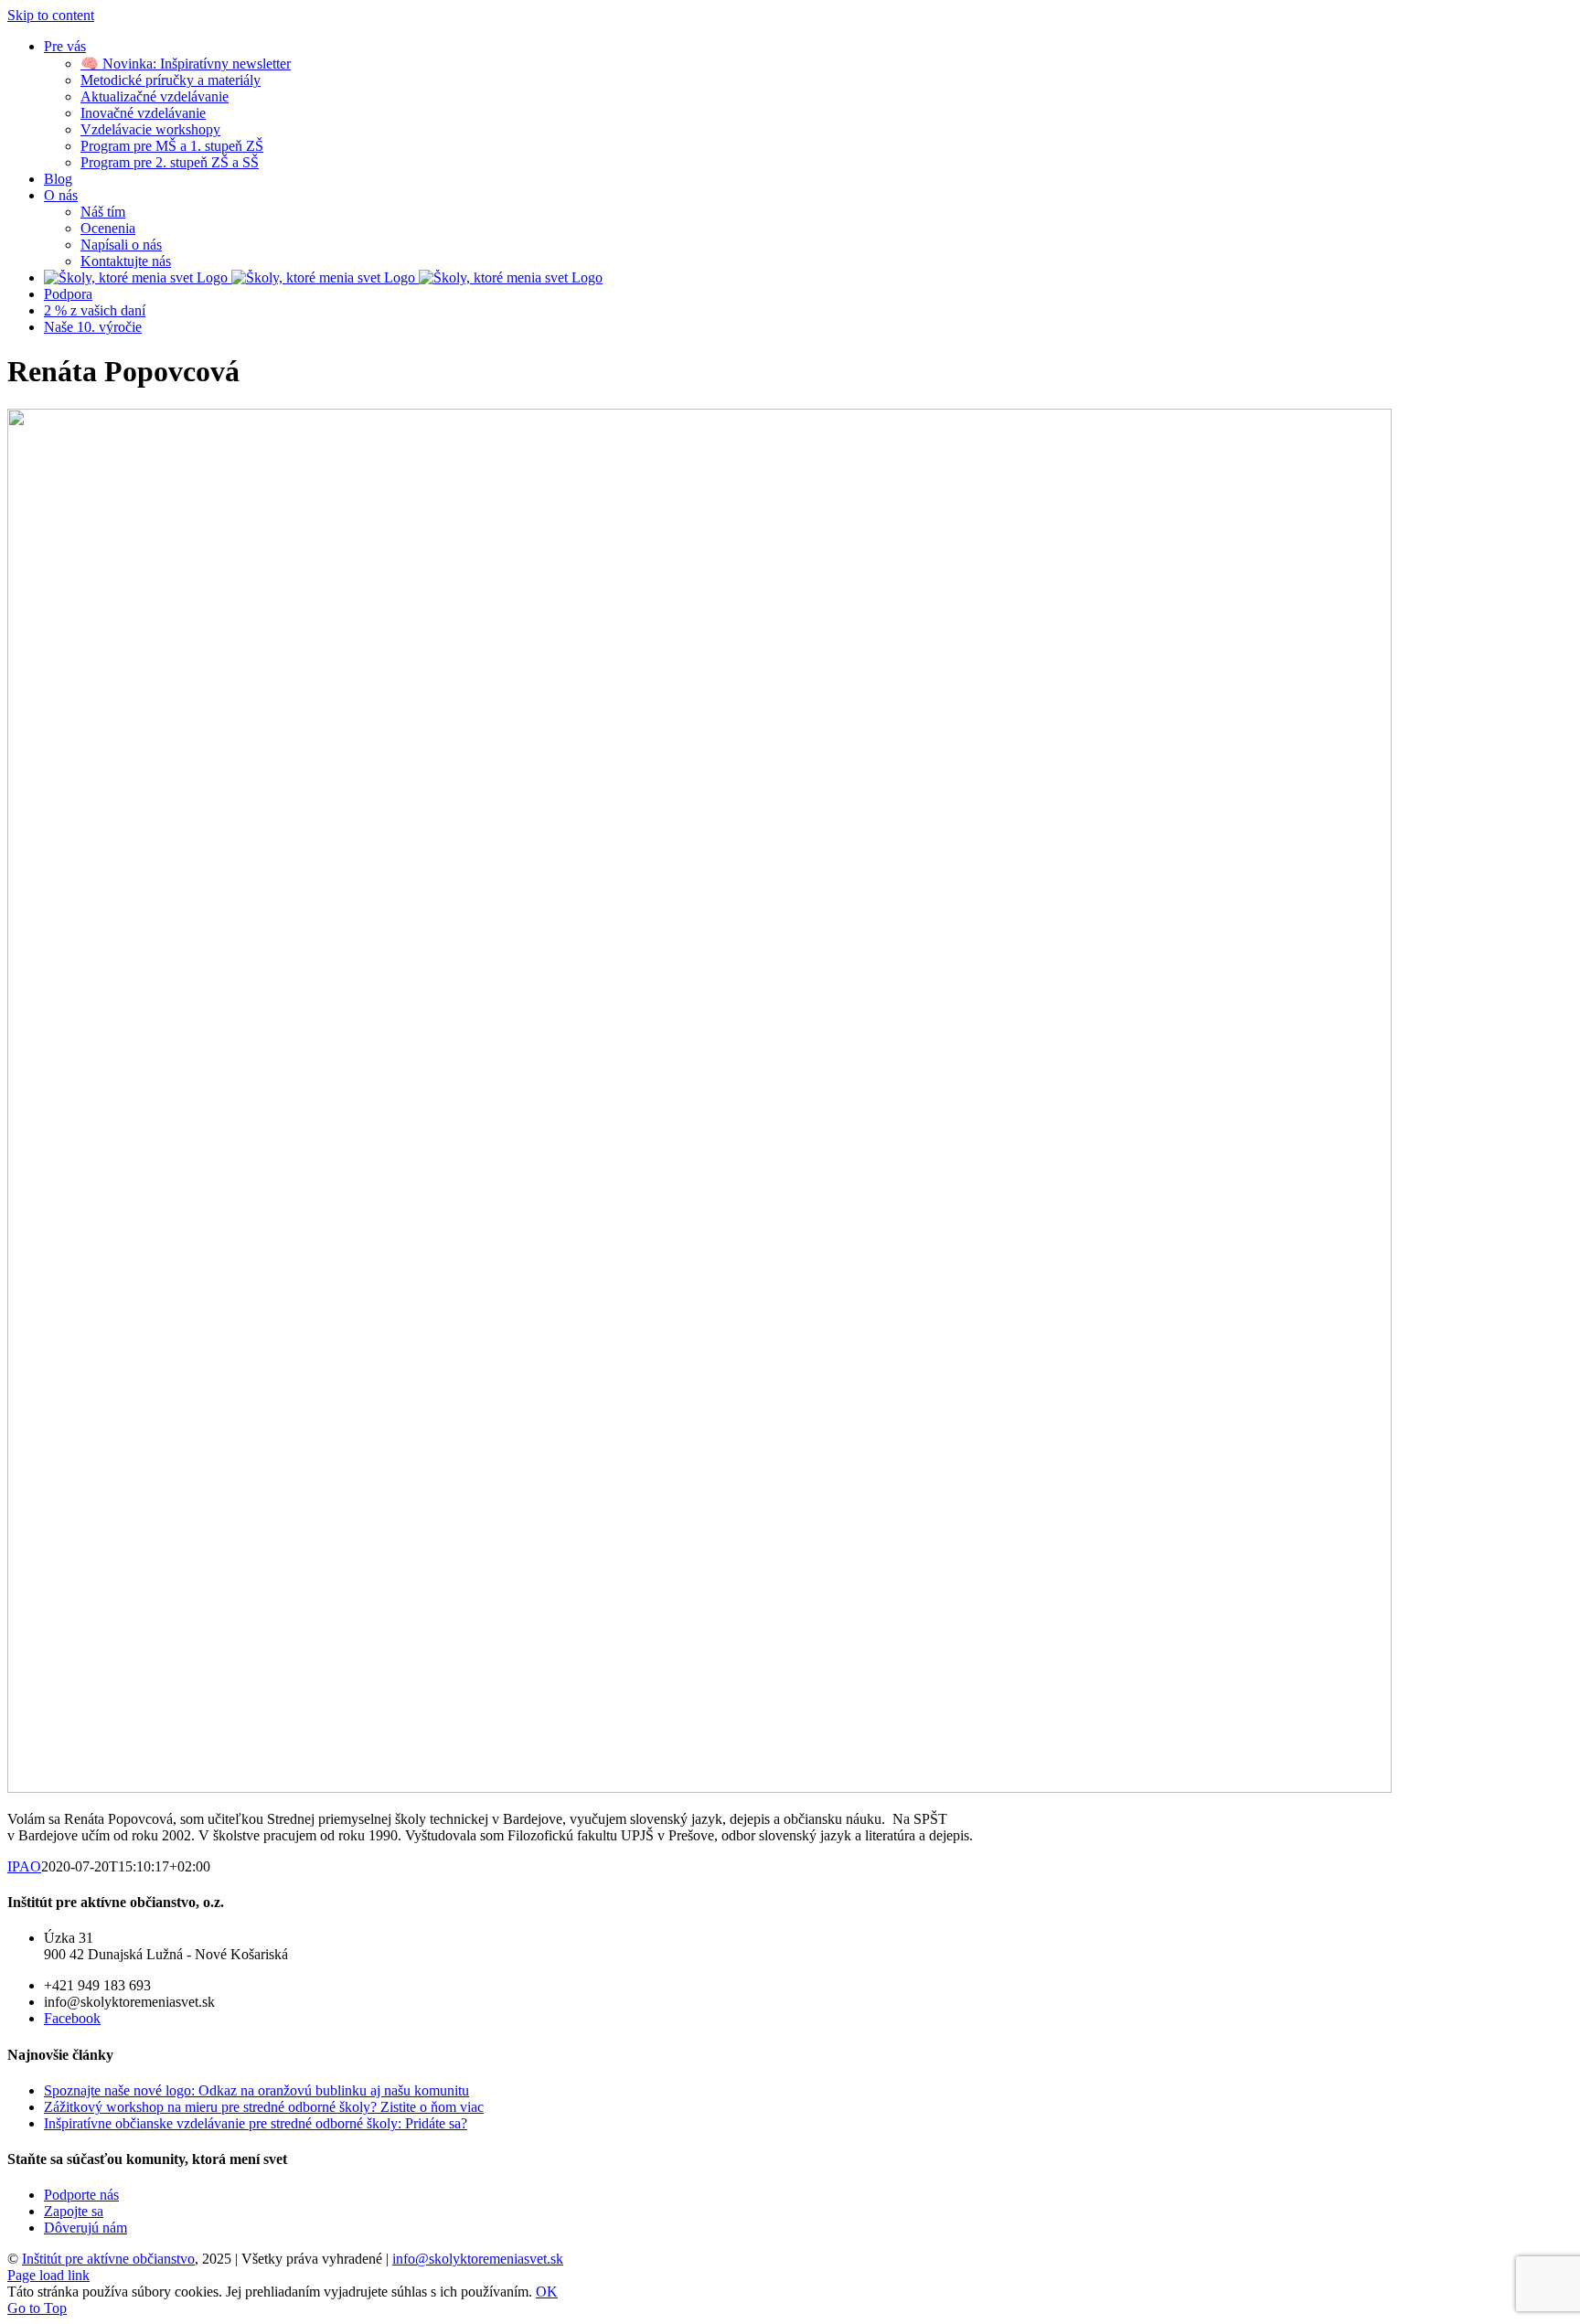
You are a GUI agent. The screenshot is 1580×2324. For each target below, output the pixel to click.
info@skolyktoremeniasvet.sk (478, 2259)
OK (547, 2292)
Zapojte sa (74, 2211)
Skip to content (51, 15)
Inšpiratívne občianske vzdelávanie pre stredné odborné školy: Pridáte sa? (256, 2123)
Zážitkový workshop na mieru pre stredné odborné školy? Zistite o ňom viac (264, 2107)
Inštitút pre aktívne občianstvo (108, 2259)
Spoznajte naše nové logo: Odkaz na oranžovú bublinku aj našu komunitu (256, 2090)
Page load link (48, 2275)
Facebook (72, 2018)
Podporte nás (81, 2195)
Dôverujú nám (85, 2228)
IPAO (24, 1866)
